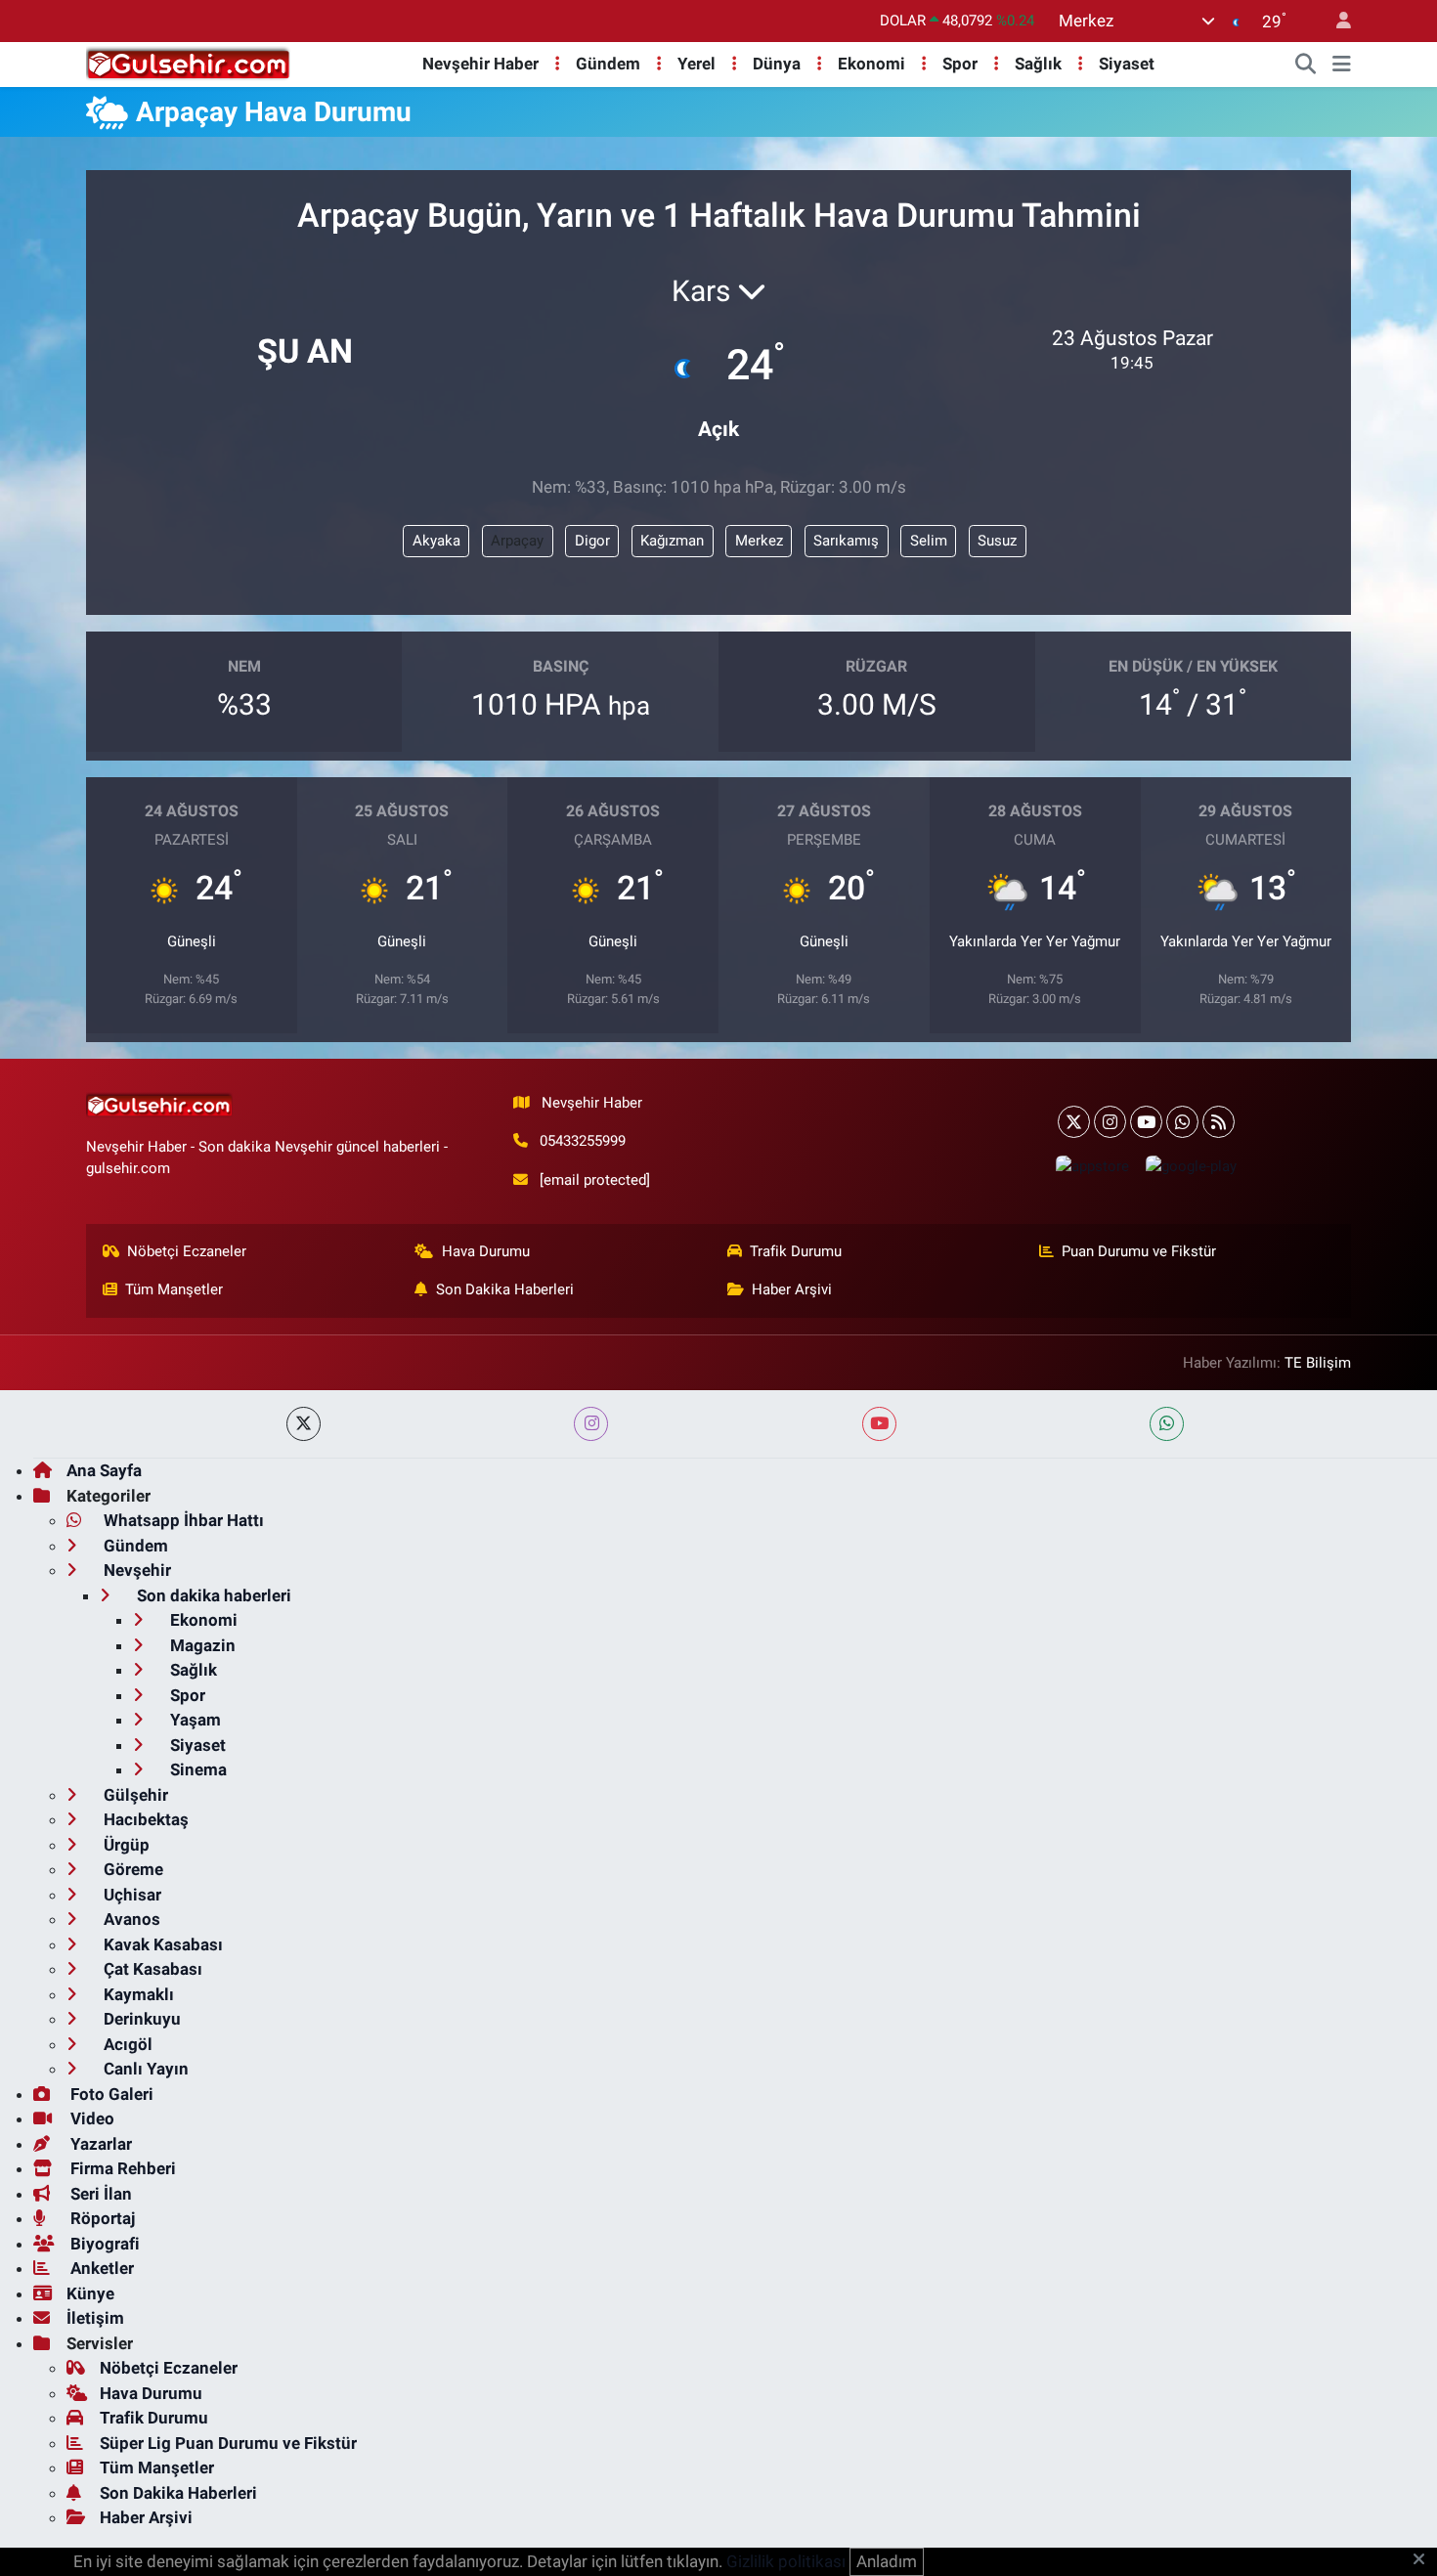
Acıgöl (126, 2044)
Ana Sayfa (104, 1470)
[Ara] (1306, 65)
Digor (592, 541)
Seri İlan (99, 2194)
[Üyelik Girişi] (1335, 21)
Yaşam (194, 1720)
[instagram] (591, 1424)
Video (90, 2118)
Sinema (196, 1769)
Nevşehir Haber (480, 64)
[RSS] (1219, 1122)
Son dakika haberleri (212, 1595)
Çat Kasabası (151, 1969)
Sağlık (1038, 64)
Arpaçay (517, 541)
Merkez (759, 541)
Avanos (130, 1919)
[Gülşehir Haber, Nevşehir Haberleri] (188, 63)
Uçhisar (131, 1895)
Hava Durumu (486, 1251)
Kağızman (672, 541)
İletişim (95, 2318)
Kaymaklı (137, 1994)
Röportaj (101, 2218)
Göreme (131, 1869)
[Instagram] (1110, 1122)
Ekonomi (871, 64)
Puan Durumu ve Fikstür (1139, 1251)
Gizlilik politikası (786, 2561)
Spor (960, 64)
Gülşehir (134, 1795)
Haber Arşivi (792, 1289)
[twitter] (304, 1424)
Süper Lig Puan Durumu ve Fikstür (228, 2443)
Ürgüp (125, 1845)
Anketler (100, 2268)
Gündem (608, 64)
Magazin (201, 1645)
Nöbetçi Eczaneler (187, 1251)
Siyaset (1127, 64)
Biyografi (103, 2244)
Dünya (777, 64)
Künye (90, 2293)
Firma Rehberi (121, 2168)
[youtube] (879, 1424)
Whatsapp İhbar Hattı (182, 1520)
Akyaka (436, 541)
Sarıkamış (846, 541)
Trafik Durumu (796, 1251)
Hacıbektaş (144, 1819)
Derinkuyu (140, 2019)
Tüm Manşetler (174, 1289)
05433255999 (583, 1141)
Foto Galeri (110, 2094)
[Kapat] (1425, 2560)
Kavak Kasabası (161, 1944)
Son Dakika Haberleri (505, 1289)
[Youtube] (1146, 1122)
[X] (1074, 1122)
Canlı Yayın (144, 2069)
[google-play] (1191, 1166)
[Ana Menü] (1342, 65)
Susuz (997, 541)
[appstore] (1092, 1166)
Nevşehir (135, 1570)
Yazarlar (99, 2144)
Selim (929, 541)
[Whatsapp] (1182, 1122)
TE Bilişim (1318, 1363)
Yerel (697, 64)
